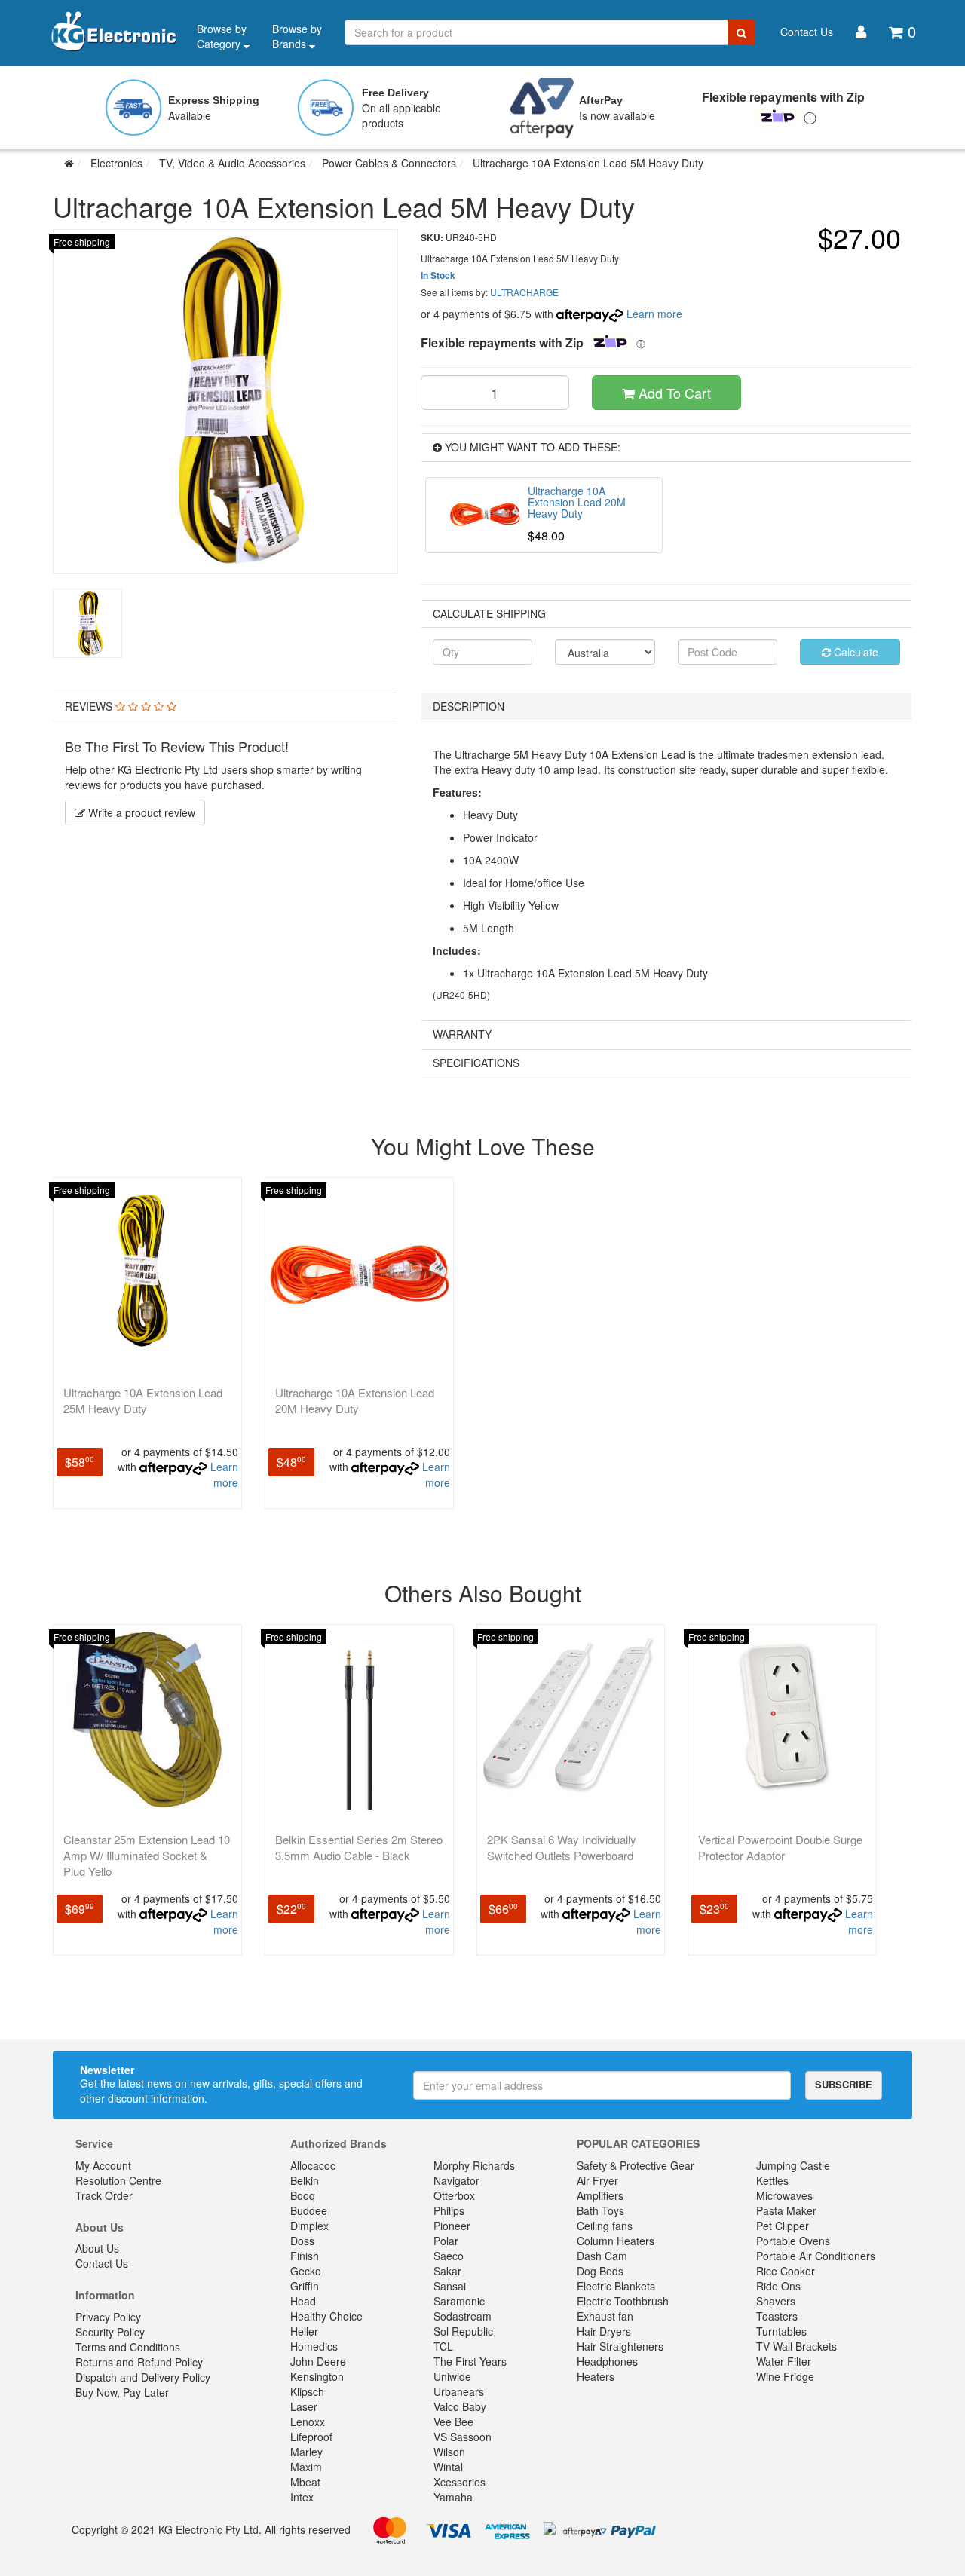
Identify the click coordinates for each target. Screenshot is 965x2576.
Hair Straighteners (620, 2346)
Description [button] (469, 706)
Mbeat (305, 2482)
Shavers (776, 2301)
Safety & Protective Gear (636, 2165)
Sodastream (463, 2316)
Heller (304, 2331)
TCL (443, 2346)
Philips (449, 2210)
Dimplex (309, 2226)
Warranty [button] (462, 1034)
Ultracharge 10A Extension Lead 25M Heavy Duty (143, 1400)
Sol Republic (463, 2331)
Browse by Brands (297, 36)
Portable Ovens (793, 2241)
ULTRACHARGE (524, 292)
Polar (446, 2241)
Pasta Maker (786, 2210)
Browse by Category (222, 36)
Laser (304, 2406)
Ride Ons (778, 2286)
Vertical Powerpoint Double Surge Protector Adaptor (780, 1847)
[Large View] (87, 623)
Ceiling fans (605, 2226)
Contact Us (807, 32)
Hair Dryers (604, 2331)
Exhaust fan (605, 2316)
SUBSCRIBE (844, 2084)
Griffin (305, 2286)
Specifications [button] (476, 1063)
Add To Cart (673, 393)
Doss (302, 2241)
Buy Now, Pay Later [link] (122, 2392)
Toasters (777, 2316)
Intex (302, 2497)
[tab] (225, 707)
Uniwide (452, 2376)
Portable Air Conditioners (816, 2256)
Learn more (654, 314)
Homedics (314, 2346)
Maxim (306, 2467)
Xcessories (460, 2482)
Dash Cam (602, 2256)
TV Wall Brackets (797, 2346)
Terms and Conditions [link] (128, 2347)
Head (303, 2301)
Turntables (781, 2331)
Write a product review (140, 812)
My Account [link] (103, 2165)
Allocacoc (313, 2165)
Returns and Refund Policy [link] (139, 2362)
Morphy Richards (474, 2165)
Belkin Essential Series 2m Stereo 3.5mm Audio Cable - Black (359, 1847)
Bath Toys (600, 2210)
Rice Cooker (786, 2271)
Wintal (448, 2467)
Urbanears (459, 2391)
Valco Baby (460, 2406)
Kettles (772, 2180)
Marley (306, 2452)
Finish (305, 2256)
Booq (303, 2195)
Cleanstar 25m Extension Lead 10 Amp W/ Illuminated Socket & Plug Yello (147, 1855)
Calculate (855, 652)
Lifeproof (311, 2437)
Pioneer (452, 2226)
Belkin (305, 2180)
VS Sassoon (463, 2437)
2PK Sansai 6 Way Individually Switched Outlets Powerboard (562, 1847)
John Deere (318, 2361)
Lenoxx (308, 2422)
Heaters (596, 2376)
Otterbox (454, 2195)
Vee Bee (453, 2422)
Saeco (449, 2256)
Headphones (607, 2361)
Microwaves (784, 2195)
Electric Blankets (616, 2286)
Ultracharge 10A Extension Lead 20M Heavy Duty (355, 1400)
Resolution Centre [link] (118, 2180)
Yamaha (453, 2497)
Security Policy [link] (110, 2332)
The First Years (470, 2361)
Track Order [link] (104, 2195)
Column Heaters (616, 2241)
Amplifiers (600, 2195)
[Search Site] (741, 32)
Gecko (306, 2271)
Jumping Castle (793, 2165)
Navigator (456, 2180)
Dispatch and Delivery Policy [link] (143, 2377)
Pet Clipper (783, 2226)
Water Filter (784, 2361)
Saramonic (459, 2301)
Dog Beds (600, 2271)
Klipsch (307, 2391)
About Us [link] (97, 2248)
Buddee (309, 2210)
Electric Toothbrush (623, 2301)
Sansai (450, 2286)
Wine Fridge (785, 2376)
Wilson (449, 2452)
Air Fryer (597, 2180)
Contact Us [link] (102, 2263)
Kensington (317, 2376)
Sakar (447, 2271)
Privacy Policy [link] (108, 2317)
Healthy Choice (326, 2316)
